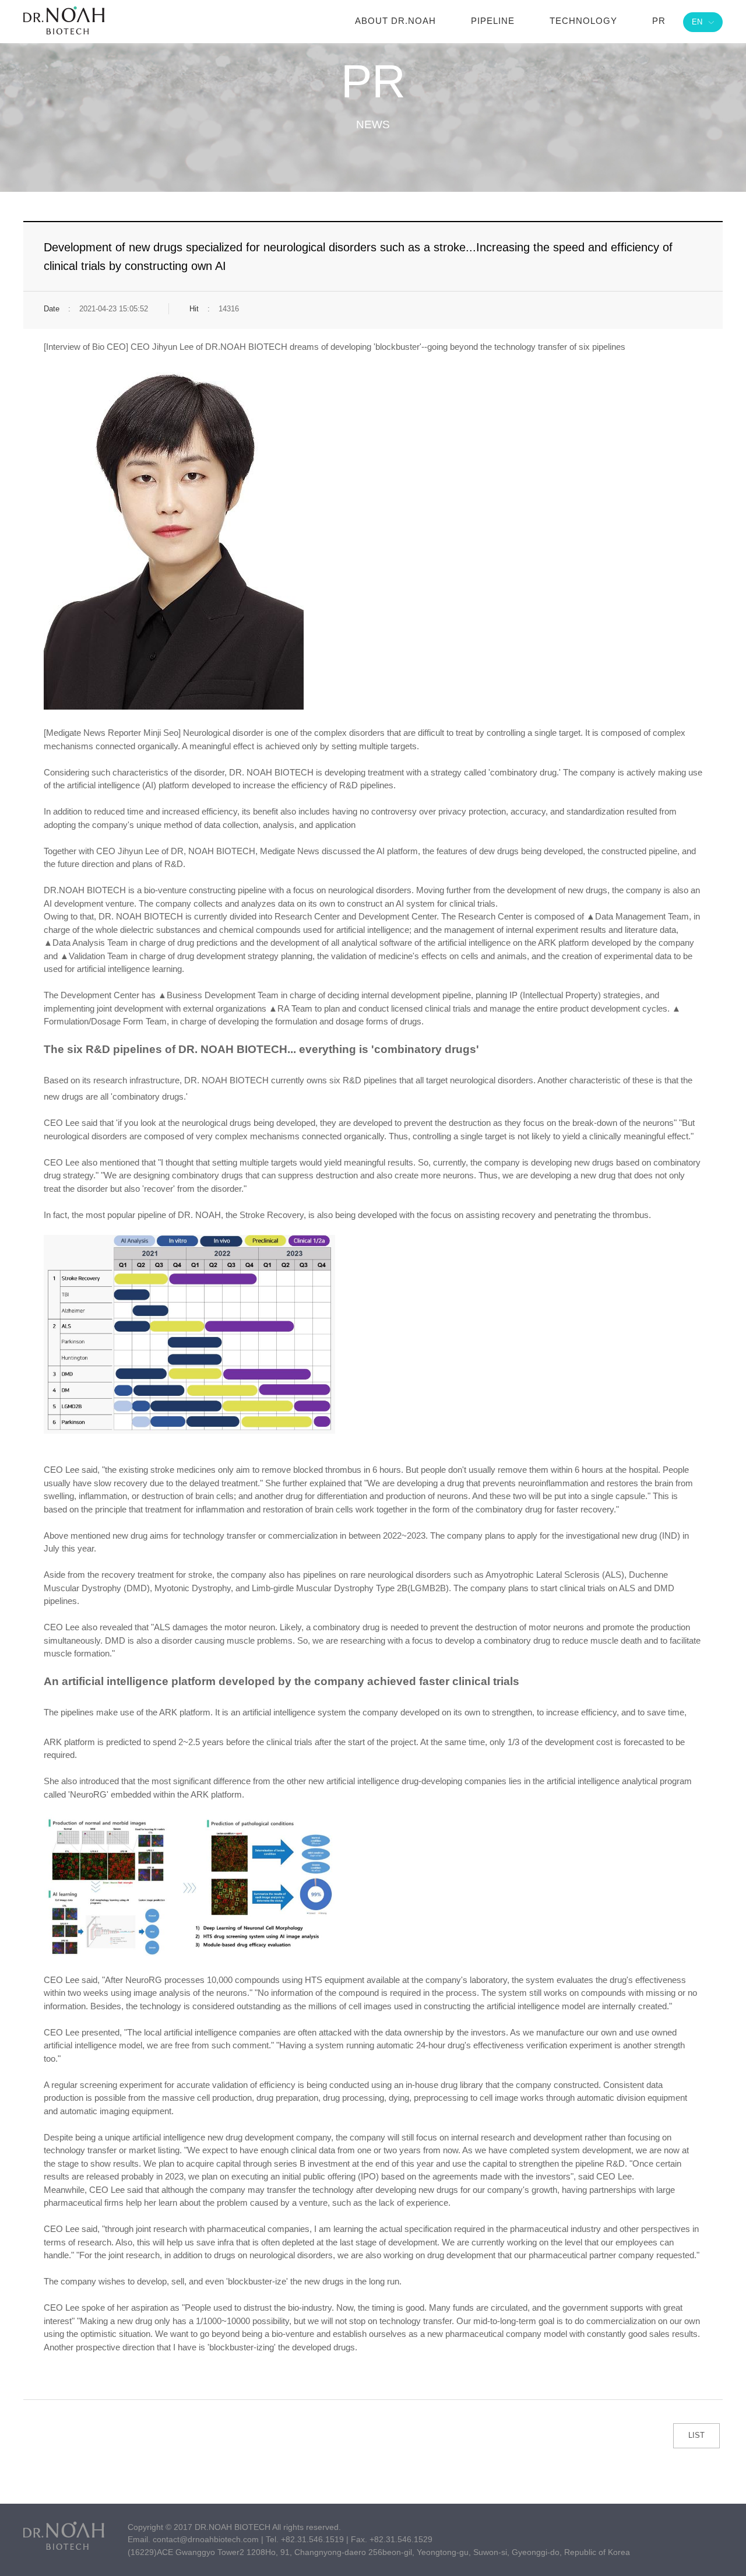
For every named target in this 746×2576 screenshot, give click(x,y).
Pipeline (493, 21)
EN (697, 22)
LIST (696, 2435)
